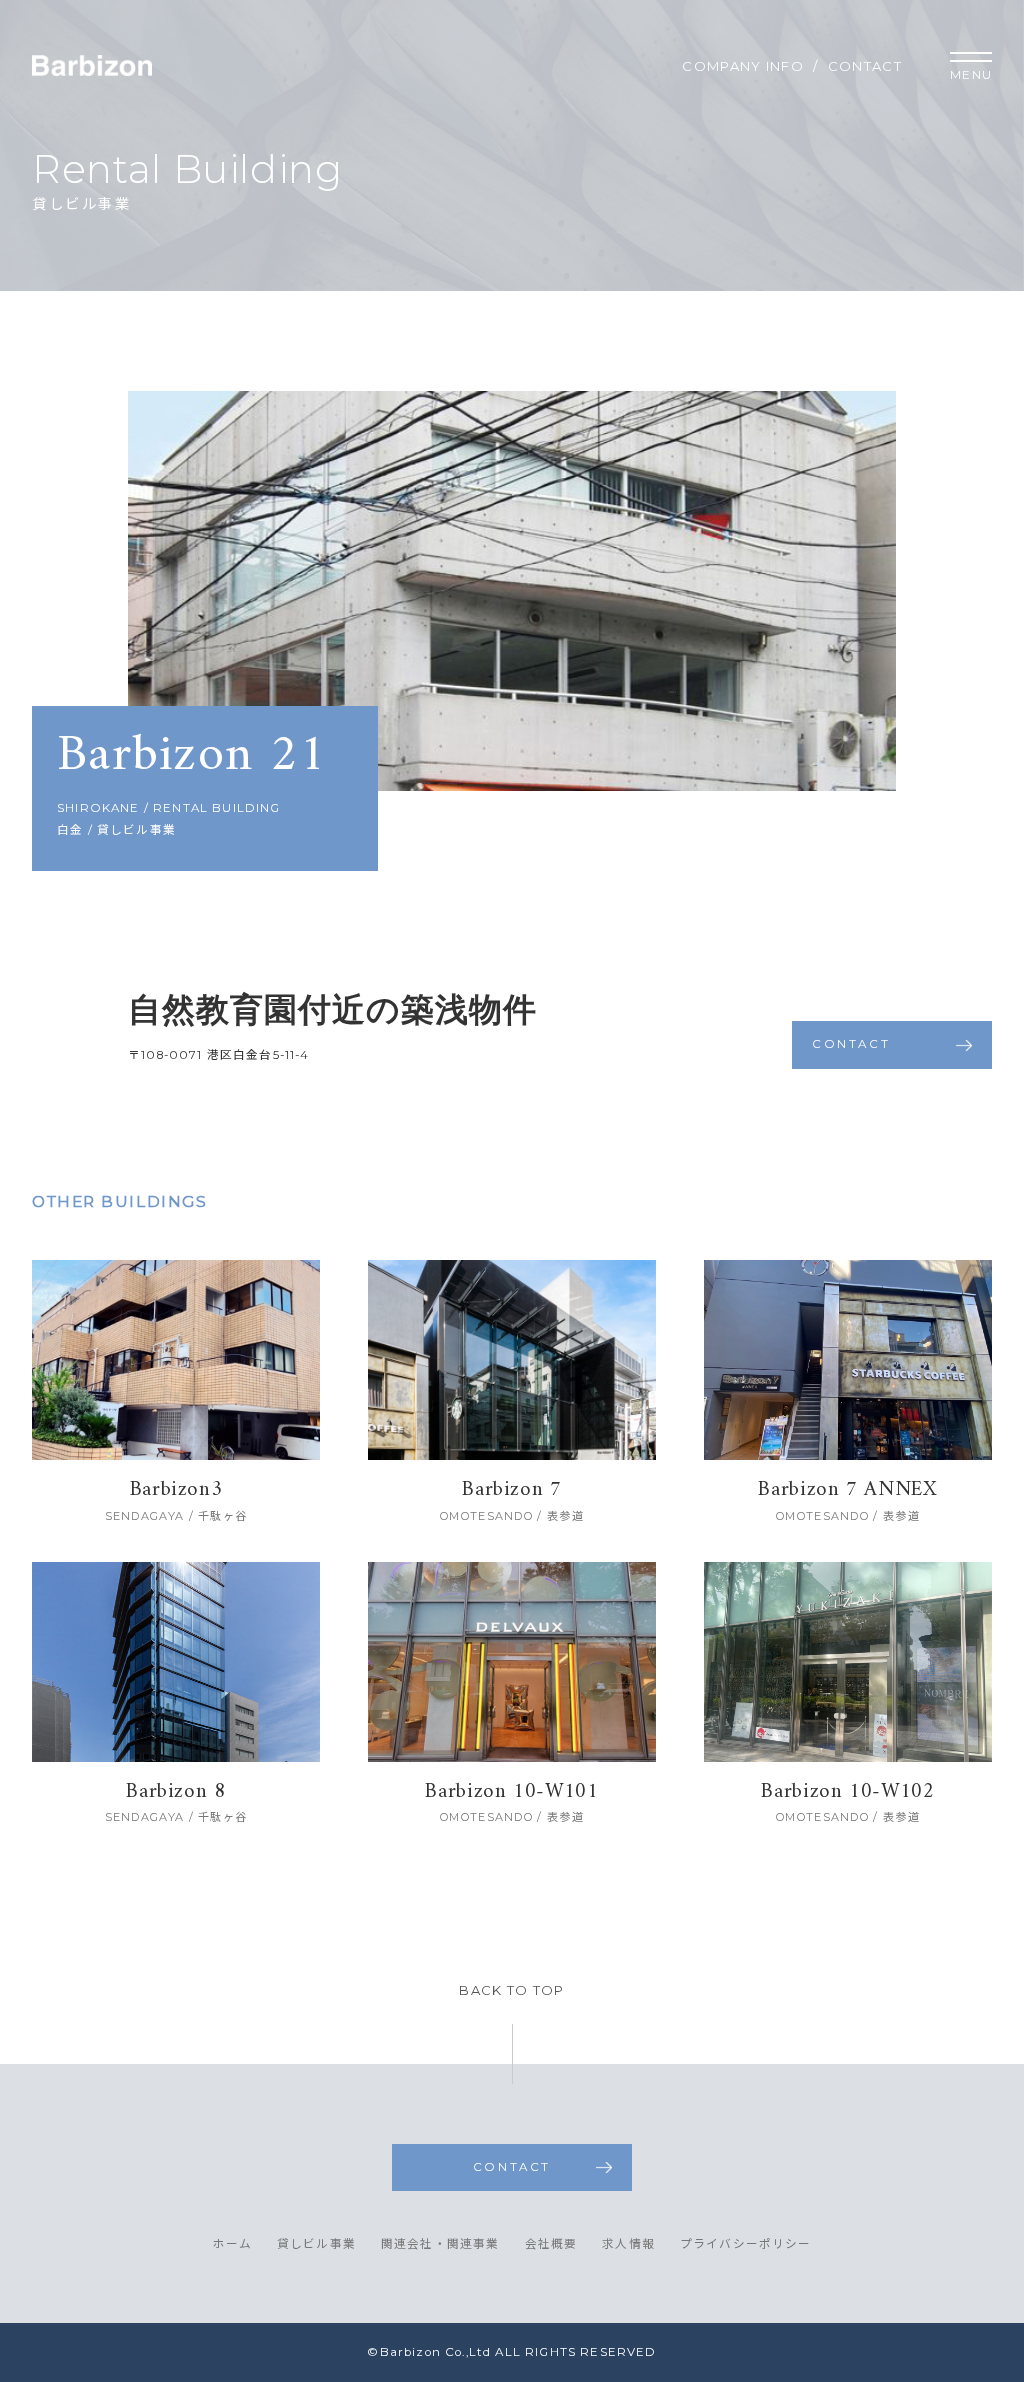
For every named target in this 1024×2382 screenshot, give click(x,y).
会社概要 (551, 2245)
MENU (971, 75)
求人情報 (628, 2245)
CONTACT (865, 66)
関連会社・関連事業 (440, 2245)
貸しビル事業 (316, 2245)
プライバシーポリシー (746, 2245)
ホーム (232, 2245)
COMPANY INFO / (750, 66)
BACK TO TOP (511, 1990)
